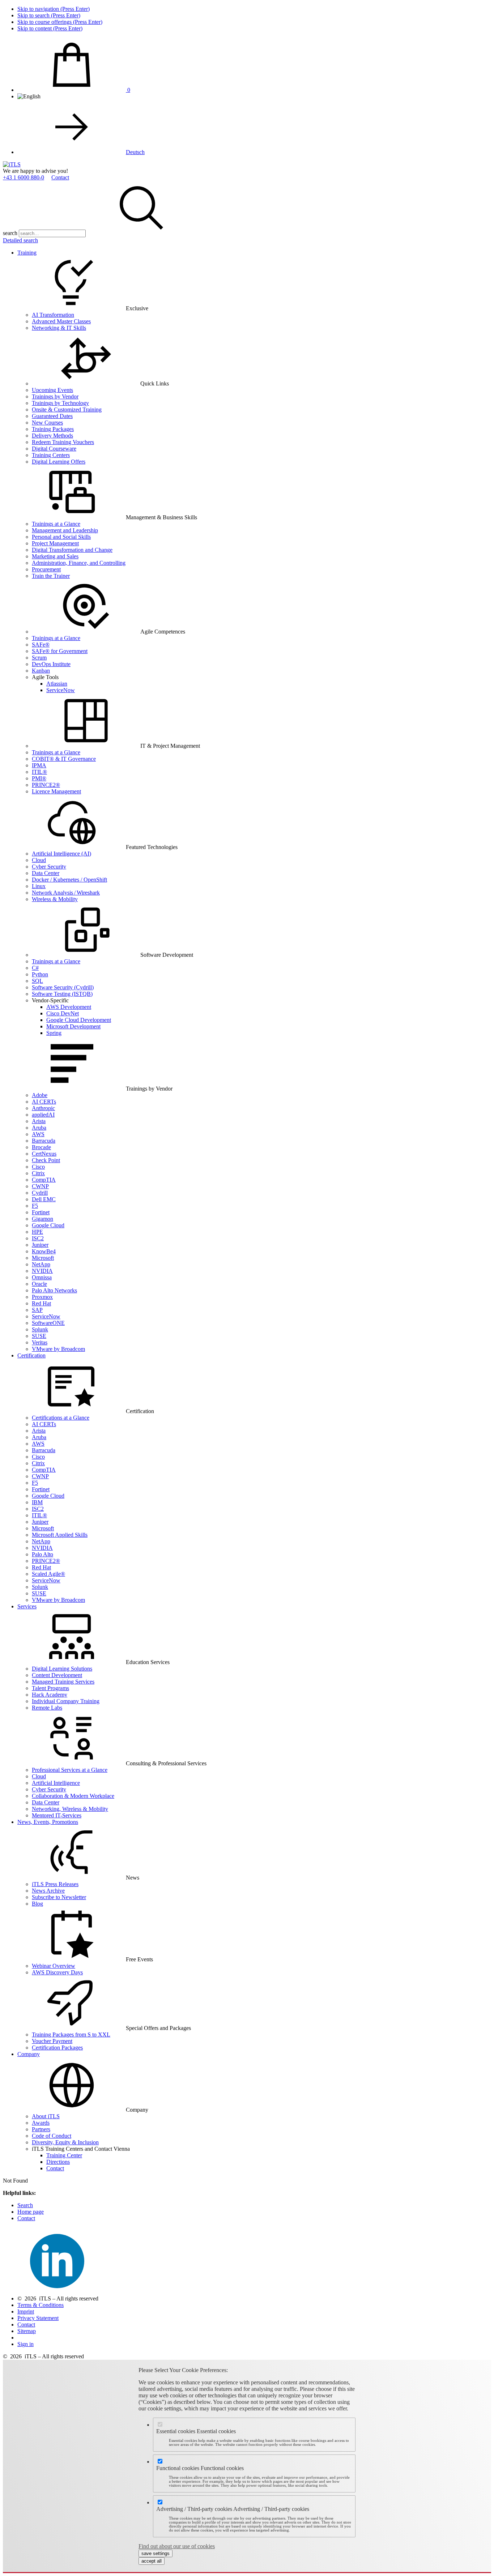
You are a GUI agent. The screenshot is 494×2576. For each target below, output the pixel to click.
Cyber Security (49, 867)
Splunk (40, 1329)
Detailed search (20, 240)
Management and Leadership (65, 530)
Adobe (40, 1095)
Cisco (38, 1167)
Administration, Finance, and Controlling (79, 563)
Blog (37, 1904)
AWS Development (69, 1007)
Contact (60, 177)
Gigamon (42, 1219)
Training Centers (51, 455)
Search (25, 2205)
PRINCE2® (46, 785)
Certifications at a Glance (61, 1418)
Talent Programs (50, 1688)
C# (35, 968)
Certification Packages (57, 2048)
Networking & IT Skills (59, 328)
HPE (37, 1232)
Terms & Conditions (41, 2305)
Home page (31, 2212)
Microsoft (43, 1258)
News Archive (48, 1891)
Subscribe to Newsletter (59, 1897)
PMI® (39, 778)
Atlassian (57, 684)
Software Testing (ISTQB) (62, 994)
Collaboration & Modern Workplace (73, 1796)
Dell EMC (44, 1199)
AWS (38, 1134)
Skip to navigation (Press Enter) (54, 9)
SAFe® (41, 645)
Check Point (46, 1160)
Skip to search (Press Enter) (49, 15)
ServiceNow (61, 690)
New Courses (47, 423)
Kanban (41, 671)
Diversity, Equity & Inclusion (65, 2142)
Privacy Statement (38, 2318)
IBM (37, 1502)
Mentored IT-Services (57, 1815)
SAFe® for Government (60, 651)
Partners (41, 2129)
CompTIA (44, 1180)
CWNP (40, 1186)
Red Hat (41, 1303)
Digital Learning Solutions (62, 1669)
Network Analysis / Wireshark (66, 893)
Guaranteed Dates (52, 416)
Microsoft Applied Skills (60, 1535)
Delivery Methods (52, 436)
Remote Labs (47, 1708)
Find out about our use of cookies (177, 2546)
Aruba (39, 1128)
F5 (35, 1206)
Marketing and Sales (55, 556)
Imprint (26, 2311)
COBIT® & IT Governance (64, 759)
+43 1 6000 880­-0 (24, 177)
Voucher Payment (52, 2041)
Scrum (39, 658)
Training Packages (53, 429)
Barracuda (44, 1141)
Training (27, 253)
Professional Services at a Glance (70, 1770)
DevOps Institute (51, 664)
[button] (141, 233)
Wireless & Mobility (55, 899)
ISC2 (38, 1238)
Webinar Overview (54, 1966)
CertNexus (44, 1154)
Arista (39, 1121)
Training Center (64, 2155)
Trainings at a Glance (56, 524)
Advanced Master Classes (61, 321)
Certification (31, 1355)
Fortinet (41, 1212)
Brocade (41, 1147)
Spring (54, 1033)
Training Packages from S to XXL (71, 2035)
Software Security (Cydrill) (63, 987)
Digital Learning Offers (59, 462)
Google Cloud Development (79, 1020)
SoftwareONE (48, 1323)
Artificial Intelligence (56, 1783)
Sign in (25, 2344)
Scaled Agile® (48, 1574)
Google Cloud (48, 1225)
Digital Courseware (54, 449)
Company (29, 2054)
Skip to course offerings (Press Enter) (60, 22)
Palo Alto (42, 1554)
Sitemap (27, 2331)
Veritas (40, 1342)
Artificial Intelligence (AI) (61, 854)
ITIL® (39, 772)
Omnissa (42, 1277)
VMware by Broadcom (58, 1349)
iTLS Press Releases (55, 1884)
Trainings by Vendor (55, 396)
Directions (58, 2162)
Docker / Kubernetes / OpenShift (69, 880)
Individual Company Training (66, 1701)
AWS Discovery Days (57, 1972)
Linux (39, 886)
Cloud (39, 860)
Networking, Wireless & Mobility (70, 1809)
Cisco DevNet (63, 1013)
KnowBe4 (44, 1251)
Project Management (55, 543)
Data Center (46, 873)
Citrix (38, 1173)
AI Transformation (53, 315)
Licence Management (56, 791)
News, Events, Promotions (48, 1822)
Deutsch (135, 152)
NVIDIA (42, 1271)
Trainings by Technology (60, 403)
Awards (41, 2123)
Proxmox (42, 1297)
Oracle (39, 1284)
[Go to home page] (12, 164)
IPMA (39, 765)
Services (27, 1606)
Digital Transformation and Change (72, 550)
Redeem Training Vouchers (63, 442)
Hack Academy (50, 1695)
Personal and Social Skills (61, 537)
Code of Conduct (52, 2136)
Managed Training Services (63, 1682)
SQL (37, 981)
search (10, 233)
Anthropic (43, 1108)
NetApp (41, 1264)
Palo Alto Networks (54, 1290)
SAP (37, 1310)
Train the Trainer (51, 576)
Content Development (57, 1675)
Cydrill (40, 1193)
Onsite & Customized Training (67, 410)
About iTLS (46, 2116)
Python (40, 974)
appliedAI (43, 1115)
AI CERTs (44, 1102)
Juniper (40, 1245)
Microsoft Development (73, 1026)
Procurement (46, 569)
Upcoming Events (52, 390)
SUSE (39, 1336)
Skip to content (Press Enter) (50, 28)
